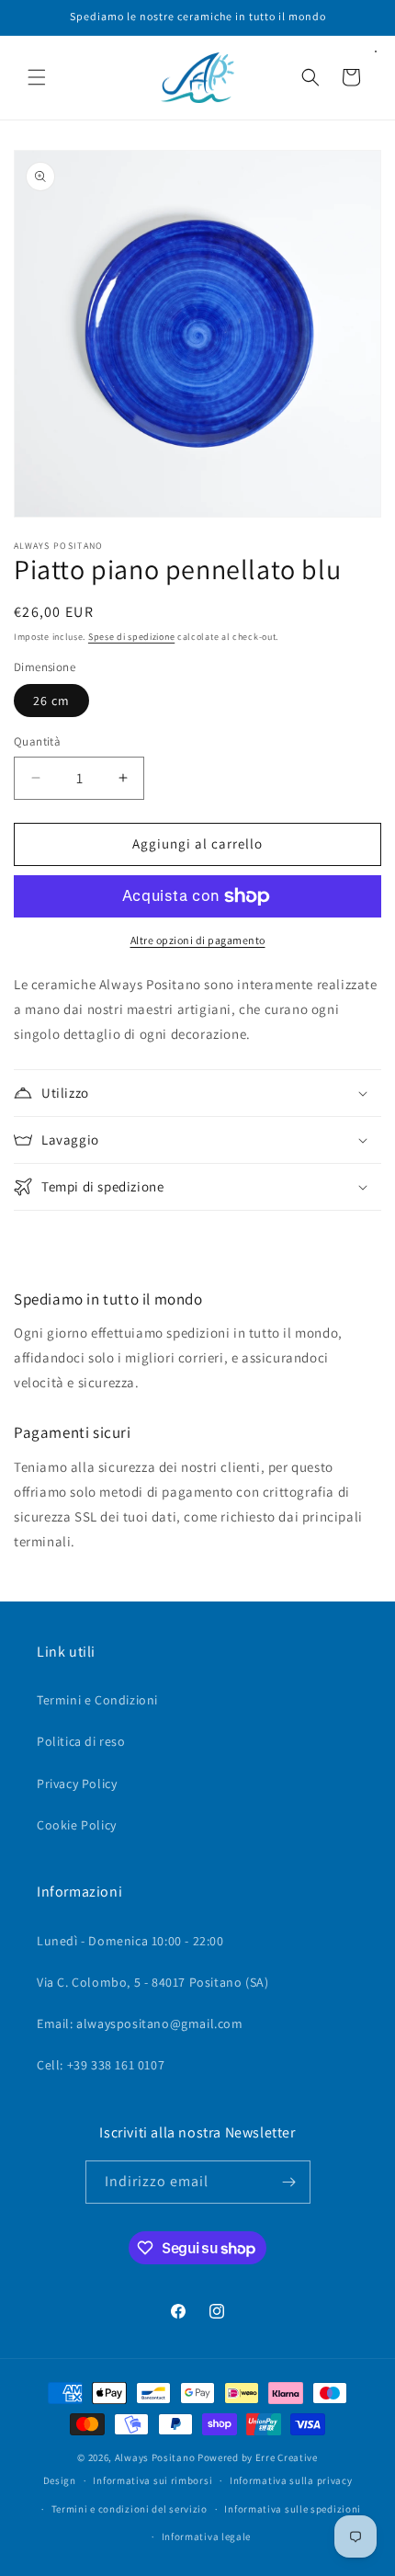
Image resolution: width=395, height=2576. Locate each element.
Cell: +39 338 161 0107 (101, 2065)
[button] (37, 77)
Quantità (37, 741)
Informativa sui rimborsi (152, 2480)
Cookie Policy (77, 1825)
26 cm (51, 701)
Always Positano (156, 2457)
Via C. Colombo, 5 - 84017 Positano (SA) (152, 1982)
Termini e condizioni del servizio (130, 2509)
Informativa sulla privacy (291, 2480)
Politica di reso (81, 1741)
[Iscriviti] (289, 2182)
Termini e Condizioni (97, 1700)
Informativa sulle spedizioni (293, 2509)
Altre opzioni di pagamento (198, 940)
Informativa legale (207, 2536)
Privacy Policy (77, 1784)
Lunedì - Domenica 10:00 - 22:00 (130, 1941)
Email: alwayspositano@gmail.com (140, 2023)
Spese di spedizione (131, 637)
